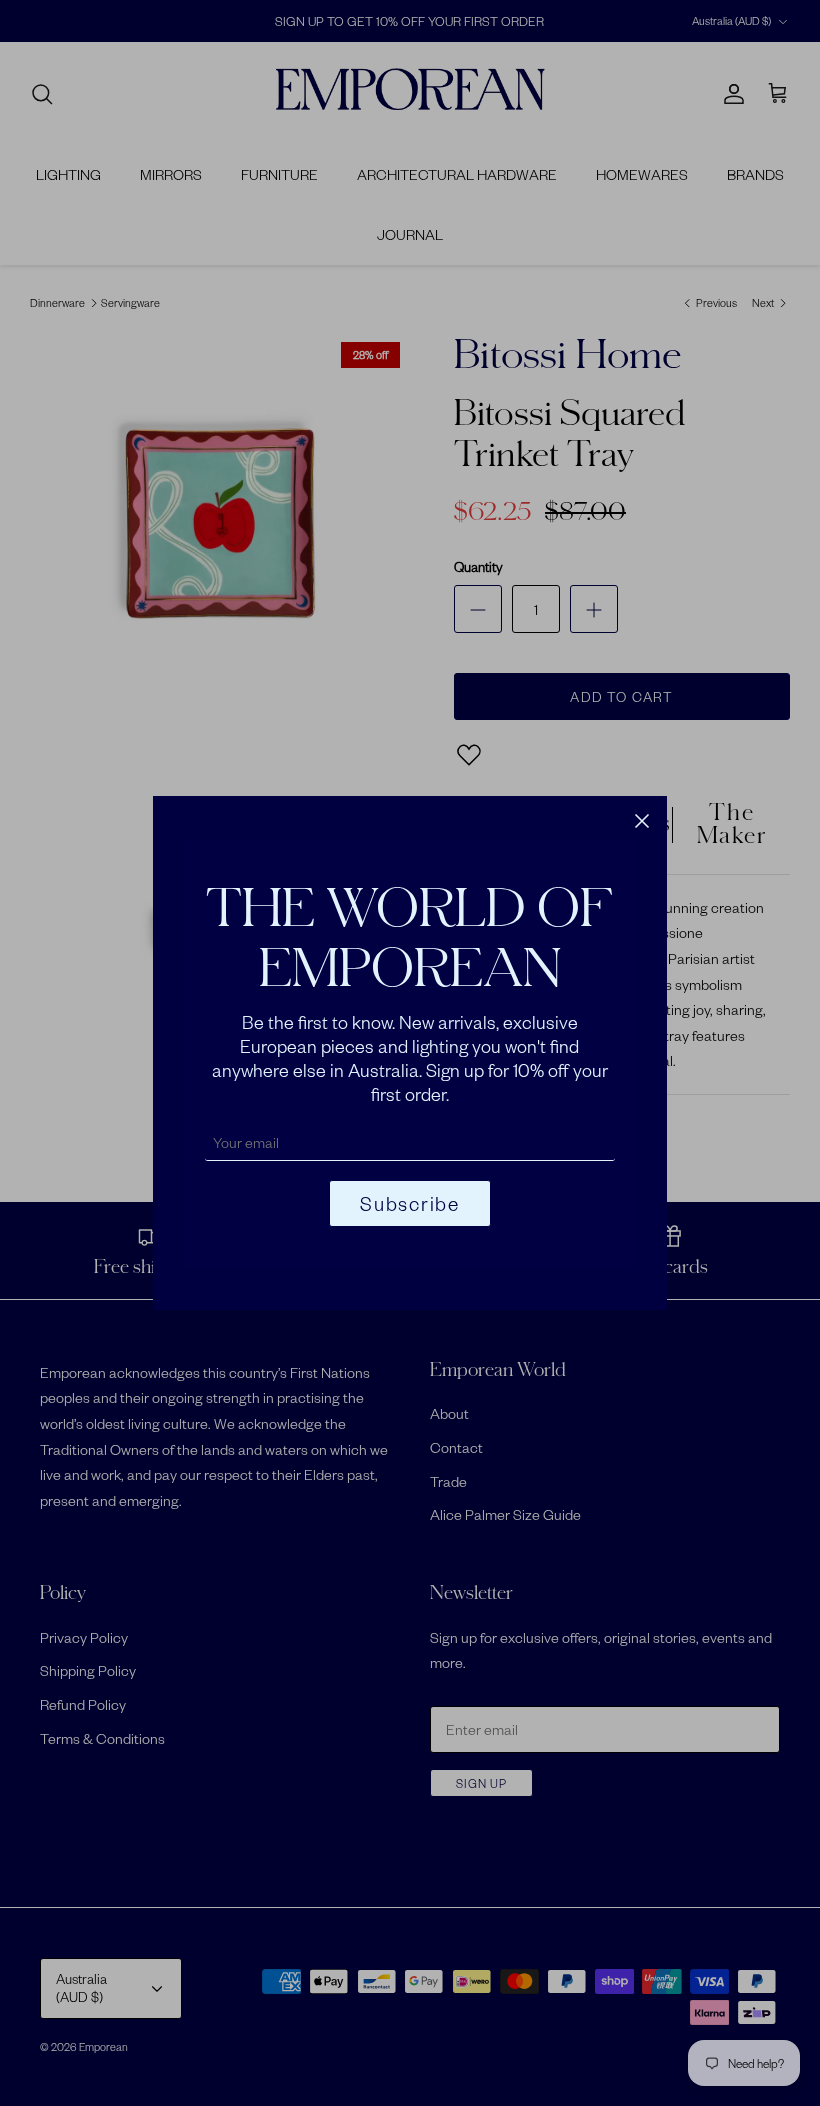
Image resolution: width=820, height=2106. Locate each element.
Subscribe (409, 1203)
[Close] (642, 821)
